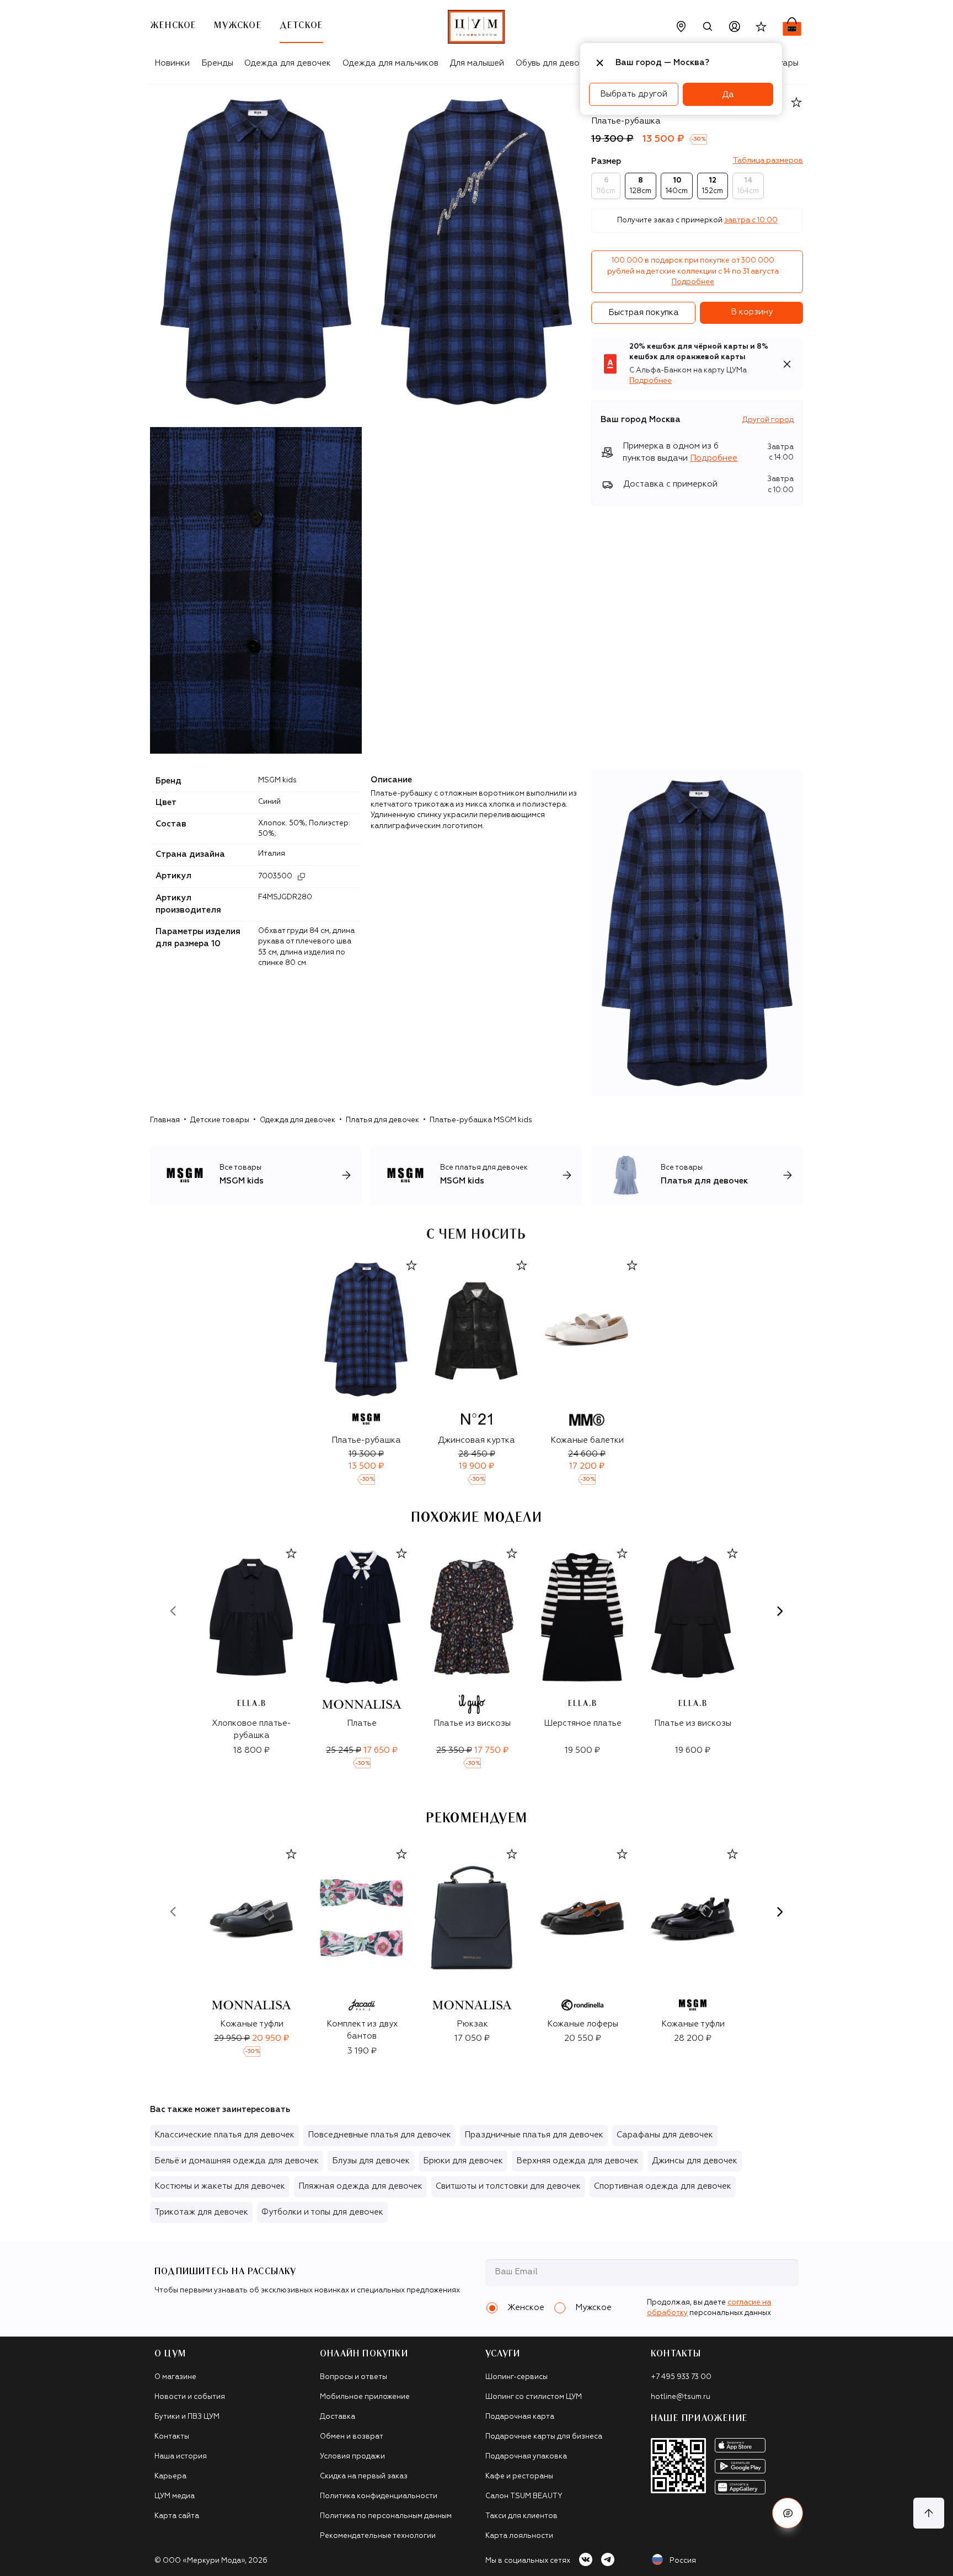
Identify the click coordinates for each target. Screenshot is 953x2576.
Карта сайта (177, 2516)
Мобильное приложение (365, 2397)
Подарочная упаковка (526, 2457)
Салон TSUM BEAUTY (524, 2496)
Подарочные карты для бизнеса (544, 2437)
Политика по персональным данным (386, 2516)
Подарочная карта (520, 2417)
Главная (165, 1120)
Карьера (170, 2476)
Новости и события (190, 2397)
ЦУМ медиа (175, 2496)
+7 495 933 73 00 (681, 2377)
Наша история (181, 2457)
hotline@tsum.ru (681, 2397)
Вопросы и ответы (354, 2377)
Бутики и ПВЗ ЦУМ (187, 2417)
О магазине (175, 2377)
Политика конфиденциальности (379, 2496)
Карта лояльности (519, 2536)
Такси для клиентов (521, 2516)
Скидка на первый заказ (364, 2476)
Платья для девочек (382, 1120)
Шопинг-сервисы (516, 2377)
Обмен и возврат (352, 2437)
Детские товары (220, 1120)
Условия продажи (352, 2457)
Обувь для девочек (555, 63)
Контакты (172, 2437)
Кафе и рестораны (519, 2476)
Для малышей (477, 63)
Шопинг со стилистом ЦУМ (534, 2397)
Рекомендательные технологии (378, 2536)
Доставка (338, 2417)
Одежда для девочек (288, 63)
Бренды (217, 63)
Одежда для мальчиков (390, 63)
